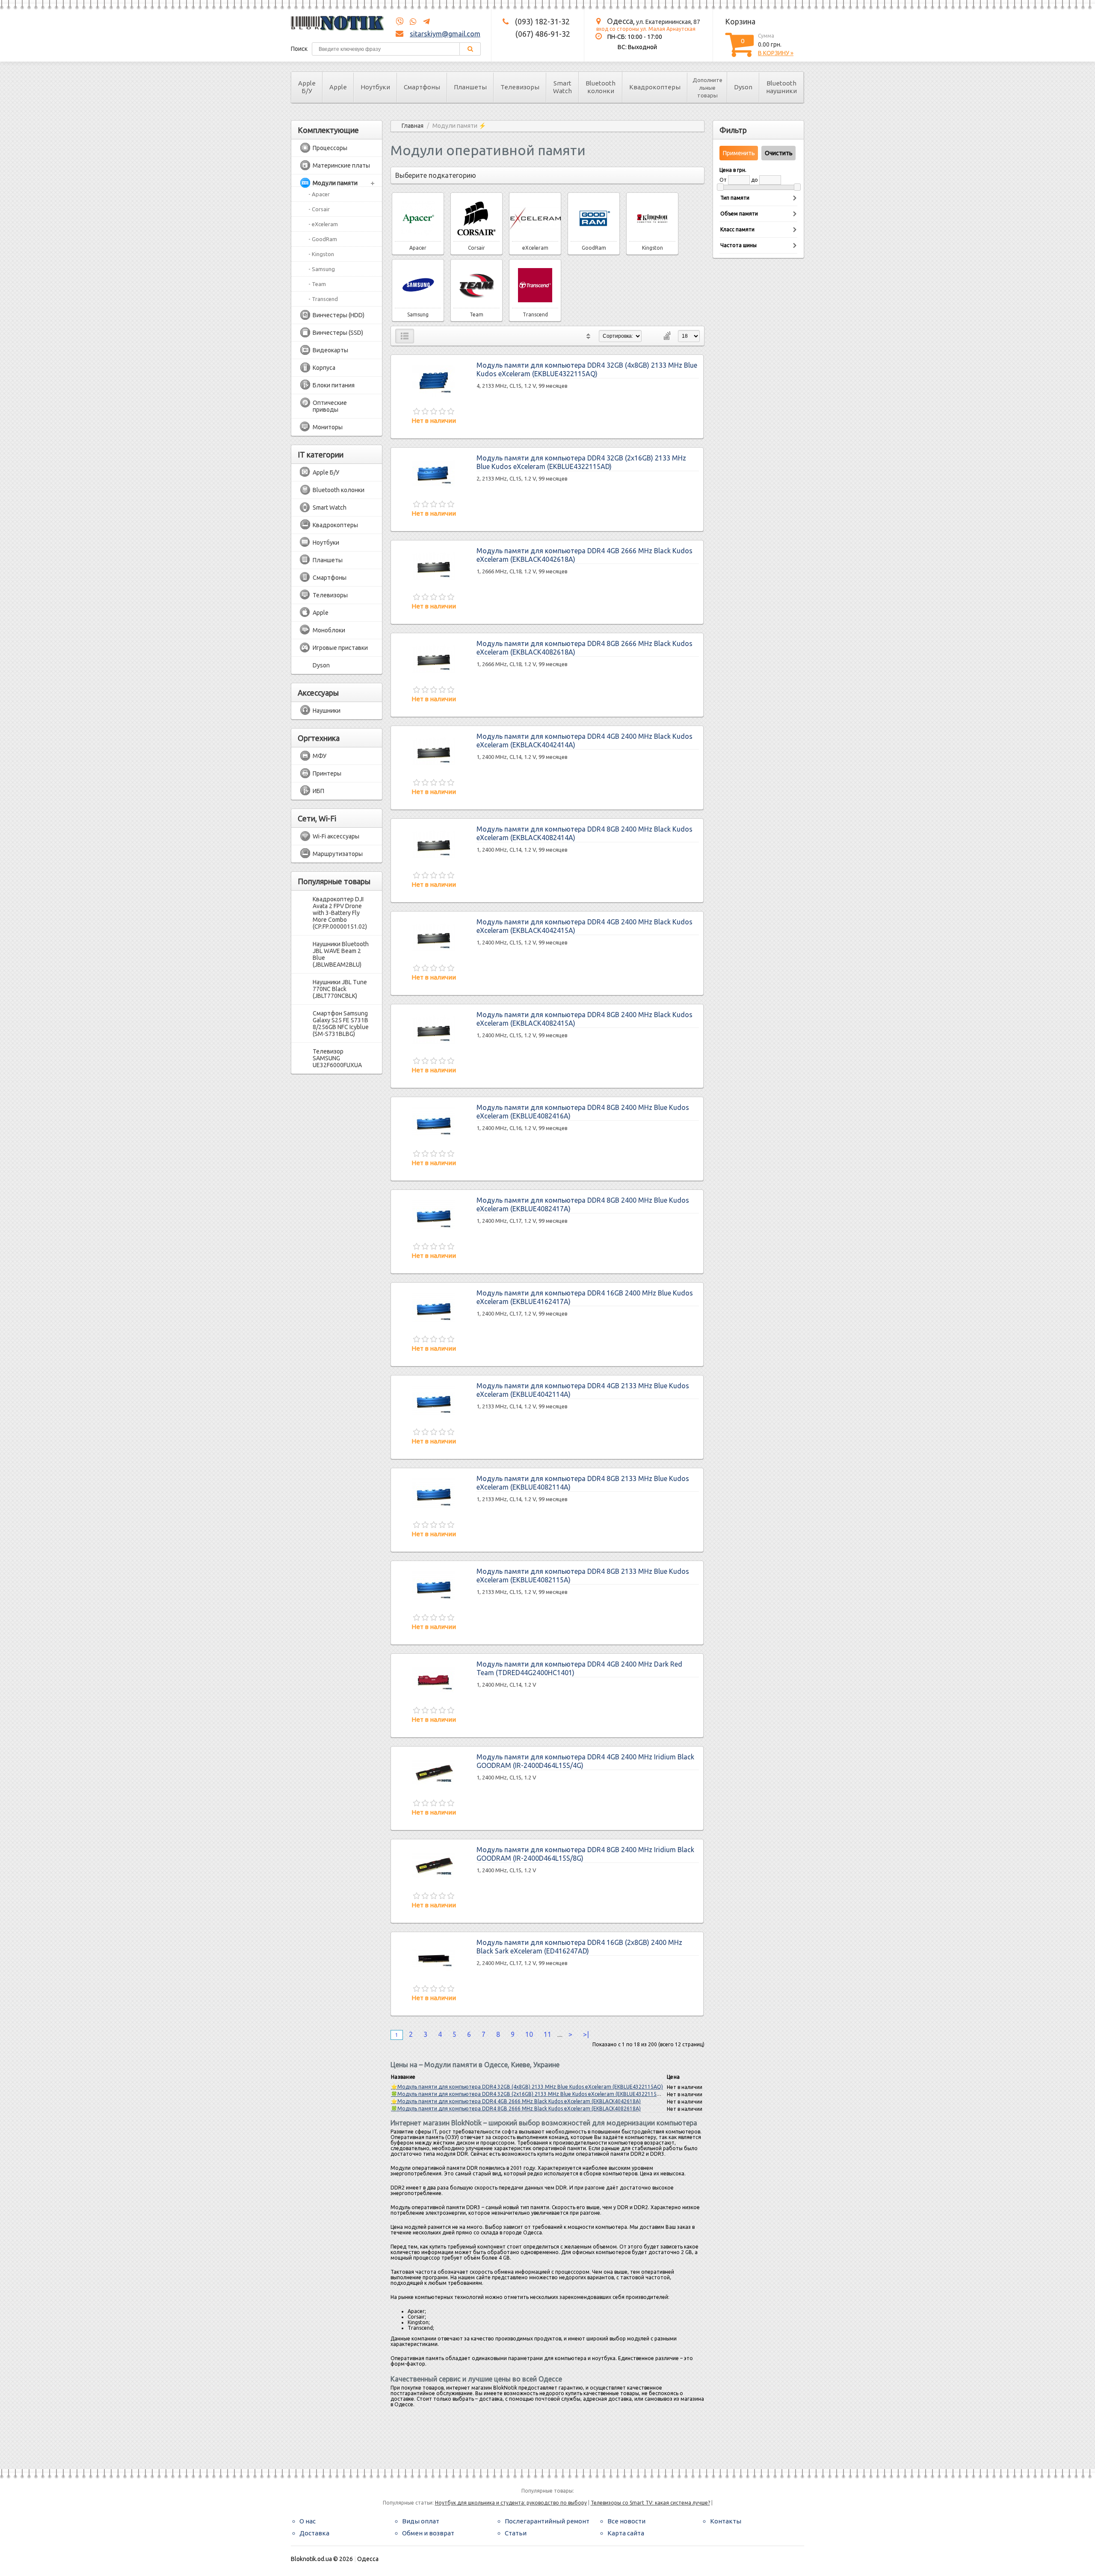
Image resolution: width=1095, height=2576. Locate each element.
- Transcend (323, 299)
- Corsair (319, 209)
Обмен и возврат (428, 2533)
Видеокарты (330, 350)
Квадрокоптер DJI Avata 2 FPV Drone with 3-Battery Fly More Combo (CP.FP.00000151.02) (340, 913)
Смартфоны (422, 87)
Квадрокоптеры (655, 87)
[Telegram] (424, 22)
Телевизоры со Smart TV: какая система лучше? (650, 2503)
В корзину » (776, 53)
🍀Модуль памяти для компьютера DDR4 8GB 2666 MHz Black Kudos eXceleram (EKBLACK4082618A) (516, 2108)
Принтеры (327, 773)
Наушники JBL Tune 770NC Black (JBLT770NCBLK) (340, 989)
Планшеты (470, 87)
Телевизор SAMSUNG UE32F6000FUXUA (337, 1058)
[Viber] (400, 22)
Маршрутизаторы (338, 854)
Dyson (743, 87)
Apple (338, 87)
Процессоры (330, 148)
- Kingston (321, 254)
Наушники (327, 711)
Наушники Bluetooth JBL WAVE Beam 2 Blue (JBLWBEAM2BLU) (341, 954)
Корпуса (324, 368)
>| (586, 2034)
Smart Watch (562, 87)
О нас (308, 2521)
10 (529, 2034)
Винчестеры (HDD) (339, 315)
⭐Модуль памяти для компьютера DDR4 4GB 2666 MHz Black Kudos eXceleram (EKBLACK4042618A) (516, 2101)
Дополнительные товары (707, 88)
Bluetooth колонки (601, 87)
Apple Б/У (307, 87)
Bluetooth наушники (781, 87)
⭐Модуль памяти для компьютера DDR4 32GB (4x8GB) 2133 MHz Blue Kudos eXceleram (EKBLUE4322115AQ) (527, 2087)
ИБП (318, 791)
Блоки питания (334, 385)
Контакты (726, 2521)
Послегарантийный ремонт (547, 2521)
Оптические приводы (330, 406)
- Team (317, 284)
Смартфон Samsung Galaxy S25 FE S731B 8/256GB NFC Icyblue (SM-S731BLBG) (341, 1024)
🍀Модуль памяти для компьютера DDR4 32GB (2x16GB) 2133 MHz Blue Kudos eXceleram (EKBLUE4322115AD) (528, 2094)
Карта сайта (626, 2533)
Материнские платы (341, 165)
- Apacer (319, 194)
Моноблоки (329, 630)
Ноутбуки (375, 87)
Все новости (626, 2521)
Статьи (516, 2533)
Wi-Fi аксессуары (336, 836)
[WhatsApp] (411, 22)
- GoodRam (323, 239)
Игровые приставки (340, 648)
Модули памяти (335, 183)
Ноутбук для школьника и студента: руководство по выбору (511, 2503)
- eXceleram (323, 224)
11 (547, 2034)
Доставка (314, 2533)
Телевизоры (520, 87)
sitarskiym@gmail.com (445, 34)
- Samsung (322, 269)
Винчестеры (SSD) (338, 333)
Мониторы (328, 427)
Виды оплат (421, 2521)
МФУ (320, 756)
